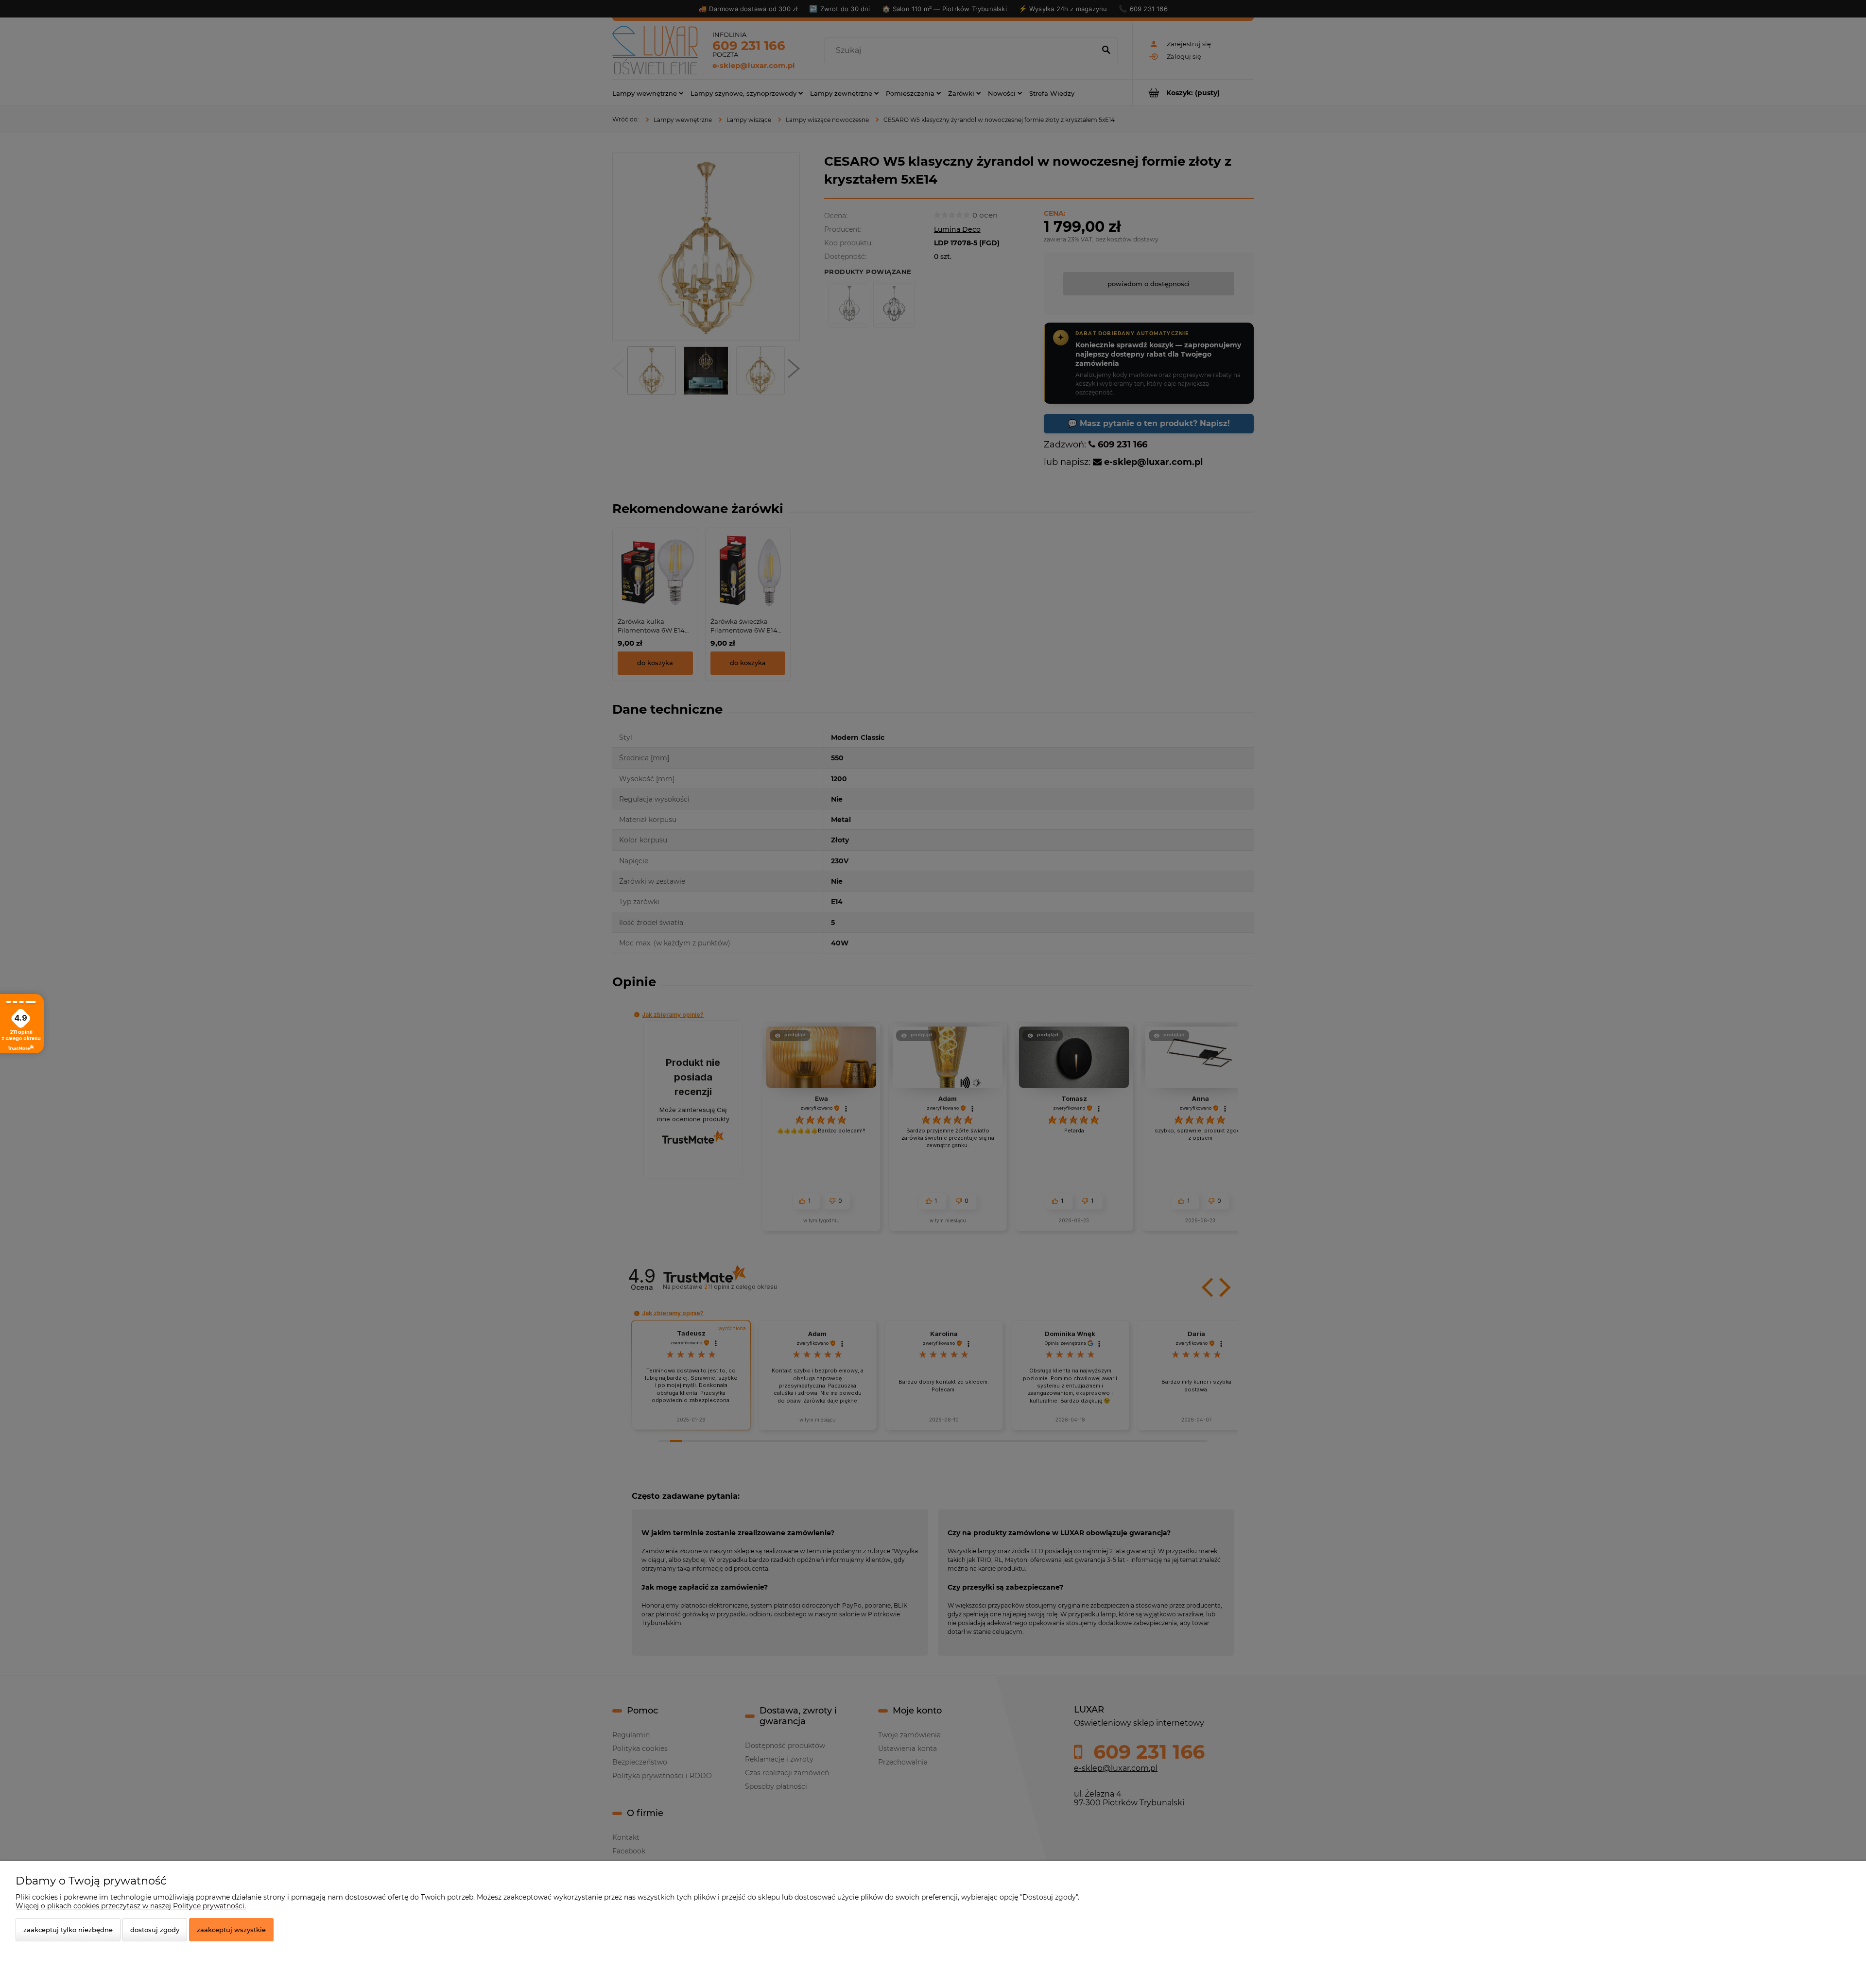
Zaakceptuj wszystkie (231, 1930)
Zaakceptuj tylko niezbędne (68, 1930)
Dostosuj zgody (155, 1930)
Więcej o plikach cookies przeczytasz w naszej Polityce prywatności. (131, 1906)
